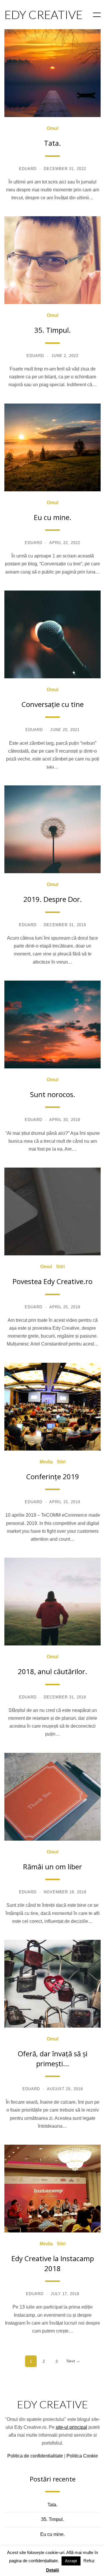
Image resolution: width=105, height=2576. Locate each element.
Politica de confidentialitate (35, 2456)
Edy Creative (52, 2404)
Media (46, 1462)
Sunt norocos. (53, 1094)
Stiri (60, 1267)
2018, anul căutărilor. (52, 1671)
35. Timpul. (52, 330)
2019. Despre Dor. (53, 899)
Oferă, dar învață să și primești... (53, 2058)
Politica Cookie (82, 2456)
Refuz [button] (89, 2561)
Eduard (28, 169)
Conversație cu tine (53, 704)
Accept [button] (71, 2561)
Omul (52, 128)
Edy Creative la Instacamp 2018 (53, 2263)
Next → (73, 2361)
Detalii (52, 2570)
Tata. (52, 143)
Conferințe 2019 (53, 1476)
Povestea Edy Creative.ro (52, 1281)
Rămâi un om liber (52, 1867)
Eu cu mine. (53, 517)
